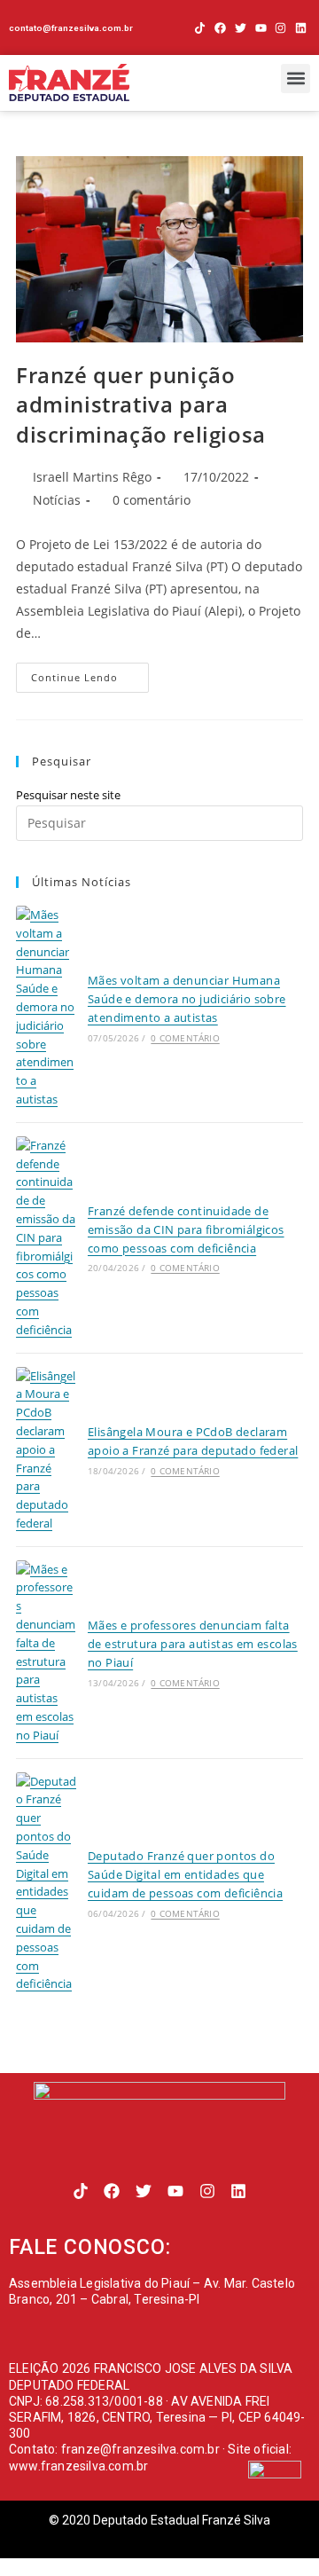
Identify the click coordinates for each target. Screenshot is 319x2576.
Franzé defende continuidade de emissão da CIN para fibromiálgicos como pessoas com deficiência (186, 1229)
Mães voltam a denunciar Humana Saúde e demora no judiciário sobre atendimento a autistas (187, 999)
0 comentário (152, 500)
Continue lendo (90, 673)
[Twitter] (241, 28)
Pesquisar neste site (68, 795)
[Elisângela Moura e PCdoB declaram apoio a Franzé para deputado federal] (46, 1450)
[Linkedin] (301, 28)
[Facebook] (220, 28)
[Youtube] (261, 28)
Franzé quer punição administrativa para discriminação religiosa (141, 404)
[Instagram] (280, 28)
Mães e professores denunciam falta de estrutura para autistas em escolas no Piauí (193, 1644)
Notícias (57, 500)
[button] (296, 79)
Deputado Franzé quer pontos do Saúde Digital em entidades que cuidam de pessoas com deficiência (185, 1874)
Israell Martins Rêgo (92, 477)
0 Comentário (185, 1038)
